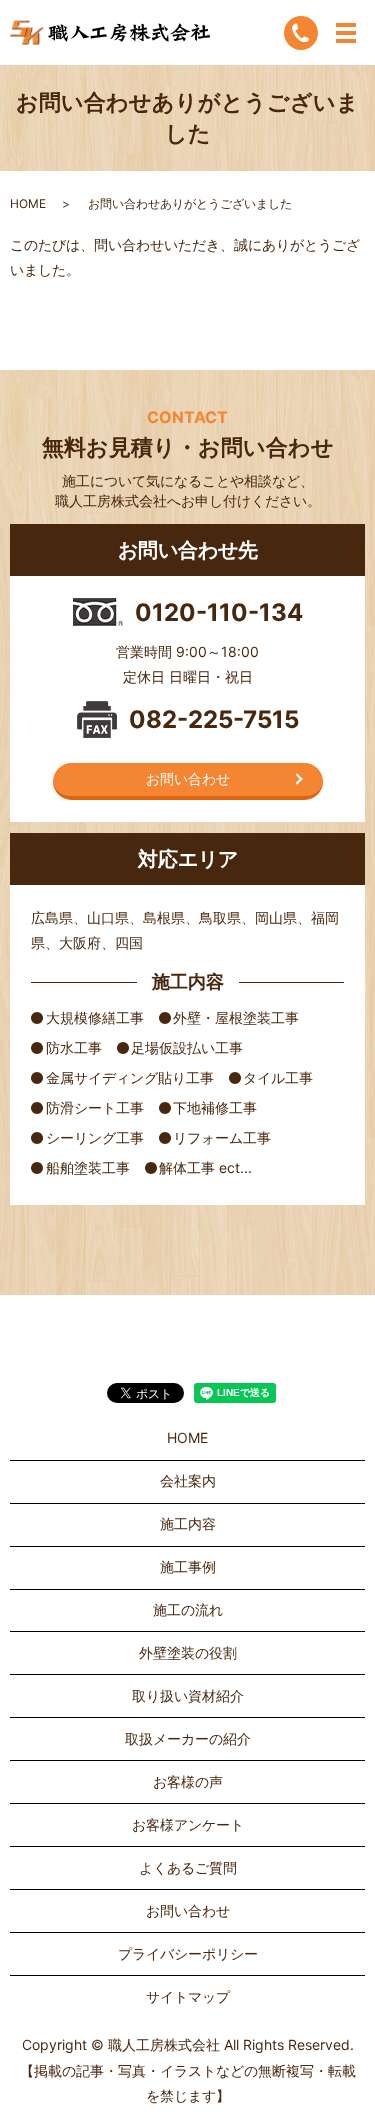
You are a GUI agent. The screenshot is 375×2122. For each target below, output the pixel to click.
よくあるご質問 (188, 1867)
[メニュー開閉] (346, 33)
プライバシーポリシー (188, 1953)
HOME (28, 203)
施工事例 (188, 1566)
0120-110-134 (219, 612)
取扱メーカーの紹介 (188, 1738)
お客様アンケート (188, 1824)
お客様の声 (188, 1781)
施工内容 (188, 1523)
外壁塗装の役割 (188, 1652)
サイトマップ (188, 1996)
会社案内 (188, 1480)
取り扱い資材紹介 (188, 1695)
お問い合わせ (188, 778)
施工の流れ (188, 1609)
